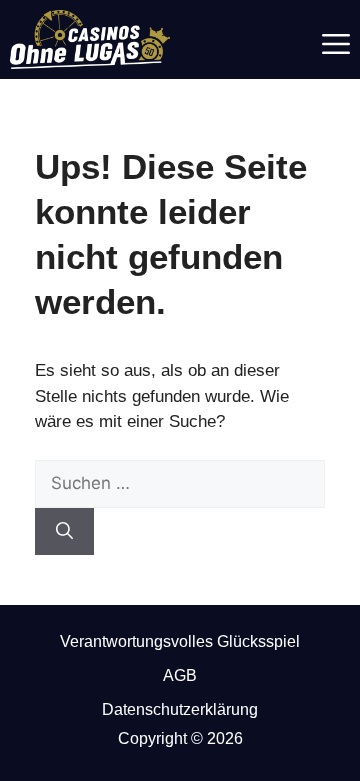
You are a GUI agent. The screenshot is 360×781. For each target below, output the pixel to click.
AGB (180, 675)
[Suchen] (64, 532)
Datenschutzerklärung (180, 709)
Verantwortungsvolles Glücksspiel (180, 641)
